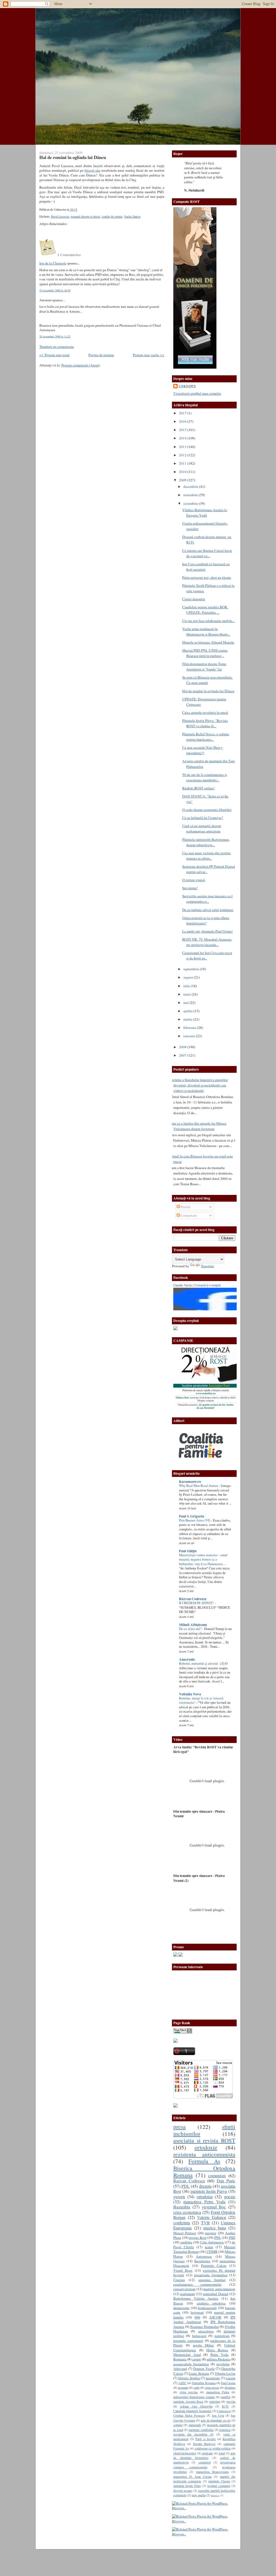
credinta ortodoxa (211, 2303)
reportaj (211, 2233)
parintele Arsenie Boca (188, 2401)
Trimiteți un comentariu (57, 347)
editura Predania (219, 2359)
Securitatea (202, 2261)
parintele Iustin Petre (187, 2486)
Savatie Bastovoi (204, 2444)
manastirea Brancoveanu (212, 2472)
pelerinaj (215, 2401)
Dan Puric (226, 2181)
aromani (183, 2387)
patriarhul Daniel (216, 2294)
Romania (180, 2359)
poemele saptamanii (188, 2341)
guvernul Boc (214, 2207)
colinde (178, 2425)
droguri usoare (183, 2490)
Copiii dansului (194, 599)
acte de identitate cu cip (216, 2420)
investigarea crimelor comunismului (204, 2464)
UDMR (212, 2252)
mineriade (195, 2425)
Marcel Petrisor (185, 2233)
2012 (183, 455)
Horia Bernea (217, 2350)
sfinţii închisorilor (185, 2453)
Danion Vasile (204, 2369)
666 (197, 2317)
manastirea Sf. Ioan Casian (192, 2476)
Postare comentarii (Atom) (81, 365)
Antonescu (204, 2256)
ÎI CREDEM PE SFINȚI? (197, 1603)
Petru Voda (220, 2355)
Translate (207, 1266)
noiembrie (191, 495)
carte (196, 2387)
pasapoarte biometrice (211, 2275)
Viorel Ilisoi (183, 2270)
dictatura (230, 2387)
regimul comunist (219, 2486)
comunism (217, 2176)
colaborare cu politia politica (213, 2448)
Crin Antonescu (212, 2242)
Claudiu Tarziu (183, 1285)
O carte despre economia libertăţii (207, 810)
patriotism (222, 2336)
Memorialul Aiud (187, 2355)
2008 (183, 1047)
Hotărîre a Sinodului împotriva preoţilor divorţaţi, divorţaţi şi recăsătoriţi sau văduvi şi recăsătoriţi (199, 1085)
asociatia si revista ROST (204, 2140)
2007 (183, 1055)
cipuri (196, 2359)
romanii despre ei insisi (85, 216)
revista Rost (198, 2238)
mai (186, 1003)
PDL (186, 2186)
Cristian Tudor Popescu (189, 2415)
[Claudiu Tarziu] (220, 1309)
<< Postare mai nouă (54, 355)
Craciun (179, 2280)
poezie (230, 2197)
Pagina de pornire (101, 355)
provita (231, 2401)
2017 (183, 413)
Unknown (187, 386)
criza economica (187, 2212)
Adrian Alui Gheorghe (196, 2406)
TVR (206, 2223)
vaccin (230, 2378)
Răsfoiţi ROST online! (198, 788)
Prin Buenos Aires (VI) (195, 1520)
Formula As (204, 2161)
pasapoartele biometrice (191, 2364)
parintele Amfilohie (201, 2430)
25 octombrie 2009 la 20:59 (55, 290)
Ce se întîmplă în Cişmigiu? (203, 818)
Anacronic (187, 1659)
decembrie (191, 486)
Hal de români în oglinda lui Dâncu (73, 157)
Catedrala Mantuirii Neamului (192, 2411)
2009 (183, 480)
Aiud (222, 2453)
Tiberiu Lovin (225, 2373)
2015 (183, 430)
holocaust (199, 2336)
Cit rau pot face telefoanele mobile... (208, 621)
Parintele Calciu (214, 2266)
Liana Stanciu (199, 2373)
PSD (232, 2238)
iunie (187, 994)
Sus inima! (190, 888)
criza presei (212, 2387)
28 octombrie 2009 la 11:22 (55, 336)
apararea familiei (212, 2280)
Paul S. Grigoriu (192, 1516)
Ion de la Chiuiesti (53, 263)
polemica (225, 2430)
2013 (183, 447)
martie (188, 1019)
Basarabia (182, 2207)
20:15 (74, 209)
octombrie (191, 503)
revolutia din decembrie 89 (193, 2434)
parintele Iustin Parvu (209, 2191)
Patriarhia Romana (204, 2383)
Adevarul (180, 2369)
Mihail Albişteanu (193, 1625)
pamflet (225, 2397)
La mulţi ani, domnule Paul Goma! (207, 931)
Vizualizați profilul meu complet (197, 393)
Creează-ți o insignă (207, 1285)
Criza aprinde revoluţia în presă (205, 712)
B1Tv (225, 2406)
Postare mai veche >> (149, 355)
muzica (215, 2495)
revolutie (223, 2364)
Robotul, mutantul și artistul (199, 1663)
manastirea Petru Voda (204, 2202)
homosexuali (207, 2308)
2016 (183, 421)
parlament (188, 2294)
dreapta (205, 2186)
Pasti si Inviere (206, 2439)
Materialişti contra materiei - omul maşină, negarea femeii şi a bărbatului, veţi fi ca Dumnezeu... (203, 1559)
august (189, 977)
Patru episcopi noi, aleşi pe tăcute (207, 577)
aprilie (188, 1011)
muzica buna (215, 2228)
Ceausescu (224, 2411)
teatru (209, 2247)
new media (199, 2495)
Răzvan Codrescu (193, 1599)
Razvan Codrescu (189, 2181)
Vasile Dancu (132, 216)
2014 (183, 438)
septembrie (192, 969)
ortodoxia (205, 2197)
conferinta (182, 2223)
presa (180, 2127)
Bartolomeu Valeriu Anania (196, 2298)
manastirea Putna (218, 2392)
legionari (197, 2312)
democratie (181, 2308)
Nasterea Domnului (204, 2327)
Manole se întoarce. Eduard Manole (208, 642)
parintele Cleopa (219, 2481)
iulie (187, 986)
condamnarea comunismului (197, 2284)
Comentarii (188, 1215)
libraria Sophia (189, 2378)
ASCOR (215, 2317)
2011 (183, 463)
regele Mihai (203, 2345)
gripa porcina (189, 2392)
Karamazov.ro (190, 1481)
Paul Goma (228, 2383)
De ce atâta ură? (191, 1629)
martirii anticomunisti (219, 2289)
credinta (186, 2242)
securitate (213, 2378)
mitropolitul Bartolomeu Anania (194, 2397)
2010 (183, 472)
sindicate (207, 2453)
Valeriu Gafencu (212, 2217)
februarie (190, 1028)
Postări (185, 1207)
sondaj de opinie (112, 216)
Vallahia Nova (190, 1694)
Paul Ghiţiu (188, 1551)
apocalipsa (206, 2331)
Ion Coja (218, 2415)
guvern (179, 2197)
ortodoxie (206, 2147)
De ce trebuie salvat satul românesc (208, 910)
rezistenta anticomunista (204, 2154)
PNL (218, 2238)
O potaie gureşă (194, 880)
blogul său (92, 170)
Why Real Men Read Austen (199, 1486)
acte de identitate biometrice (204, 2455)
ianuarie (190, 1036)
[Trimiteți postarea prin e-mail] (79, 209)
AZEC (182, 2383)
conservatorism (184, 2289)
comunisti (205, 2462)
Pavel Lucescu (60, 216)
